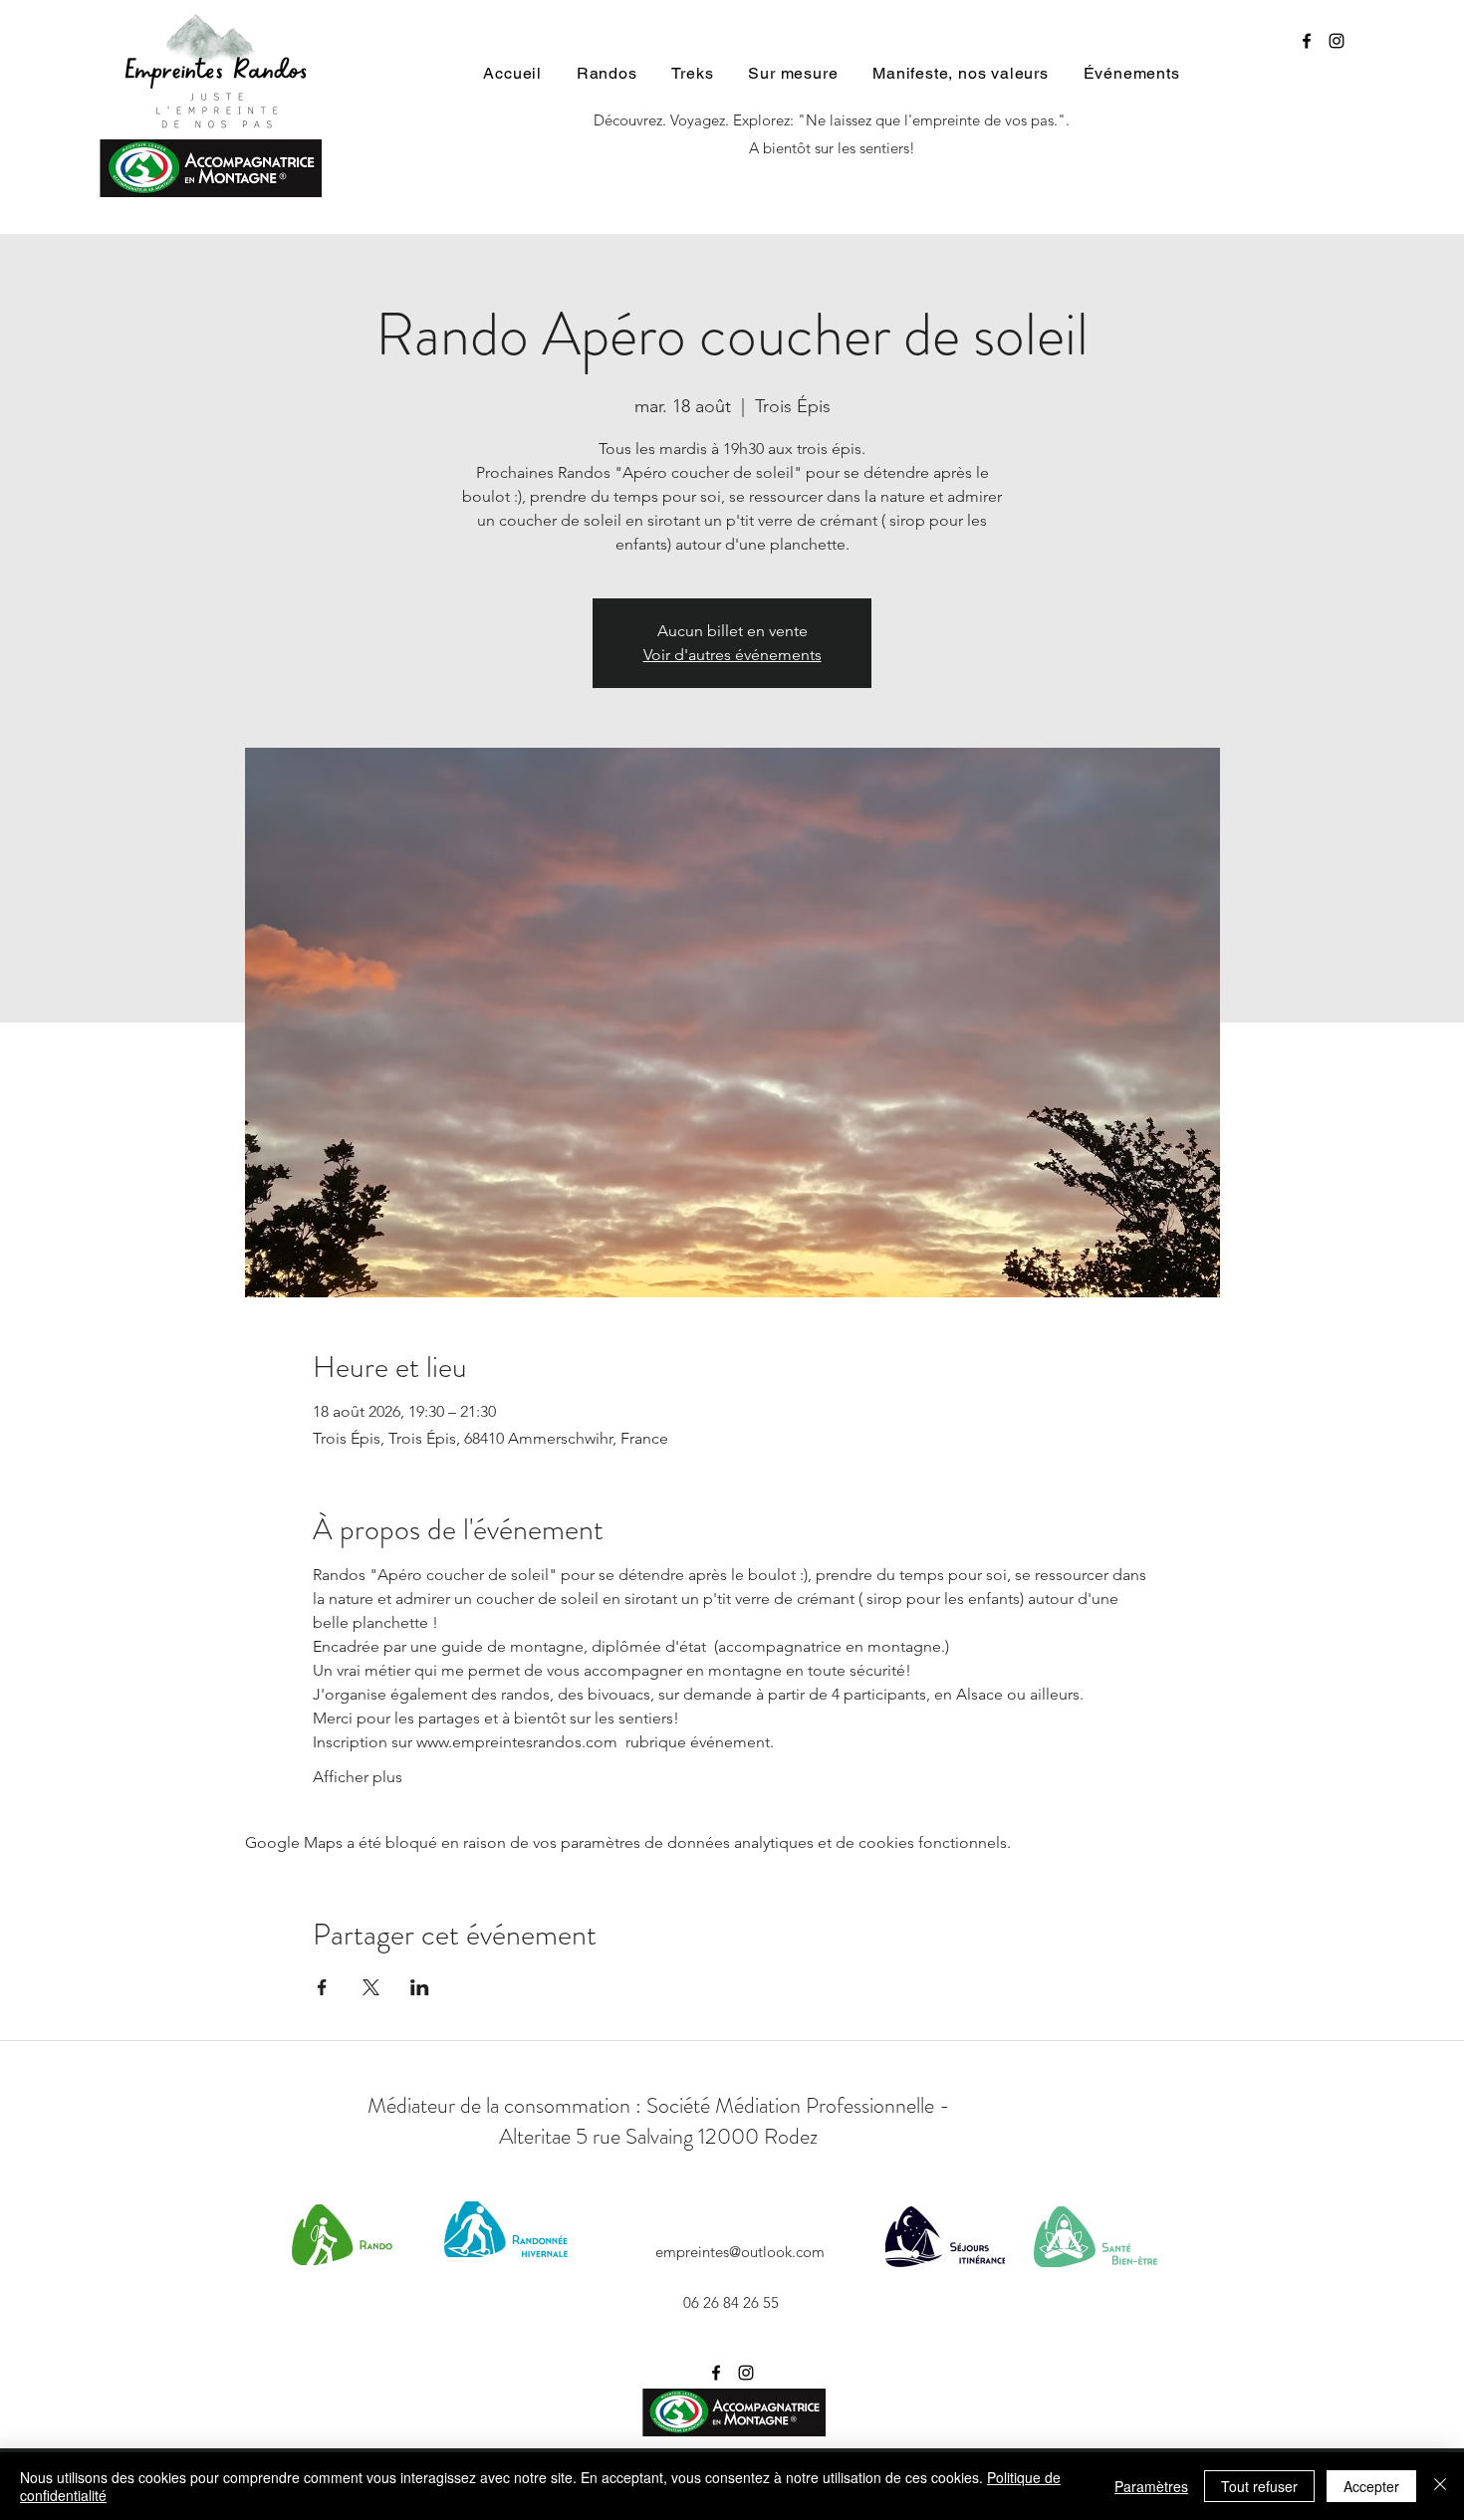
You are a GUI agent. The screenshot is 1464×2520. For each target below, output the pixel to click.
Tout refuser (1259, 2486)
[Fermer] (1440, 2486)
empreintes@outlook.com (740, 2252)
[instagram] (1337, 41)
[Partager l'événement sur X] (371, 1987)
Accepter (1371, 2486)
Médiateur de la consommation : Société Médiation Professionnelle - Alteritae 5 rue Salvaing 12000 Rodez (659, 2121)
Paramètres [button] (1151, 2486)
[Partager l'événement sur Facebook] (322, 1987)
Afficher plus (358, 1777)
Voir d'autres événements (732, 655)
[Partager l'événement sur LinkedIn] (420, 1987)
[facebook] (1307, 41)
